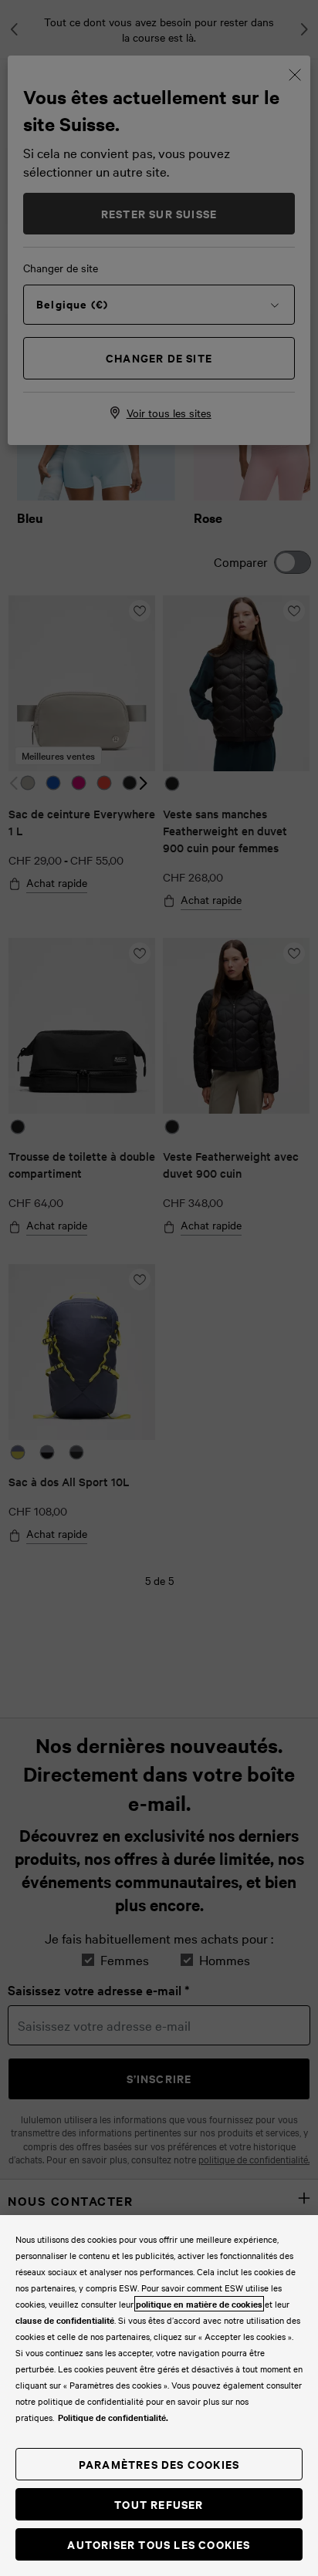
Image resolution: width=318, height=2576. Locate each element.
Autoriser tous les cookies (159, 2544)
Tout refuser (159, 2504)
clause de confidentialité (65, 2320)
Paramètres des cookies (159, 2464)
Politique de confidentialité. (113, 2417)
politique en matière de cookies (199, 2304)
